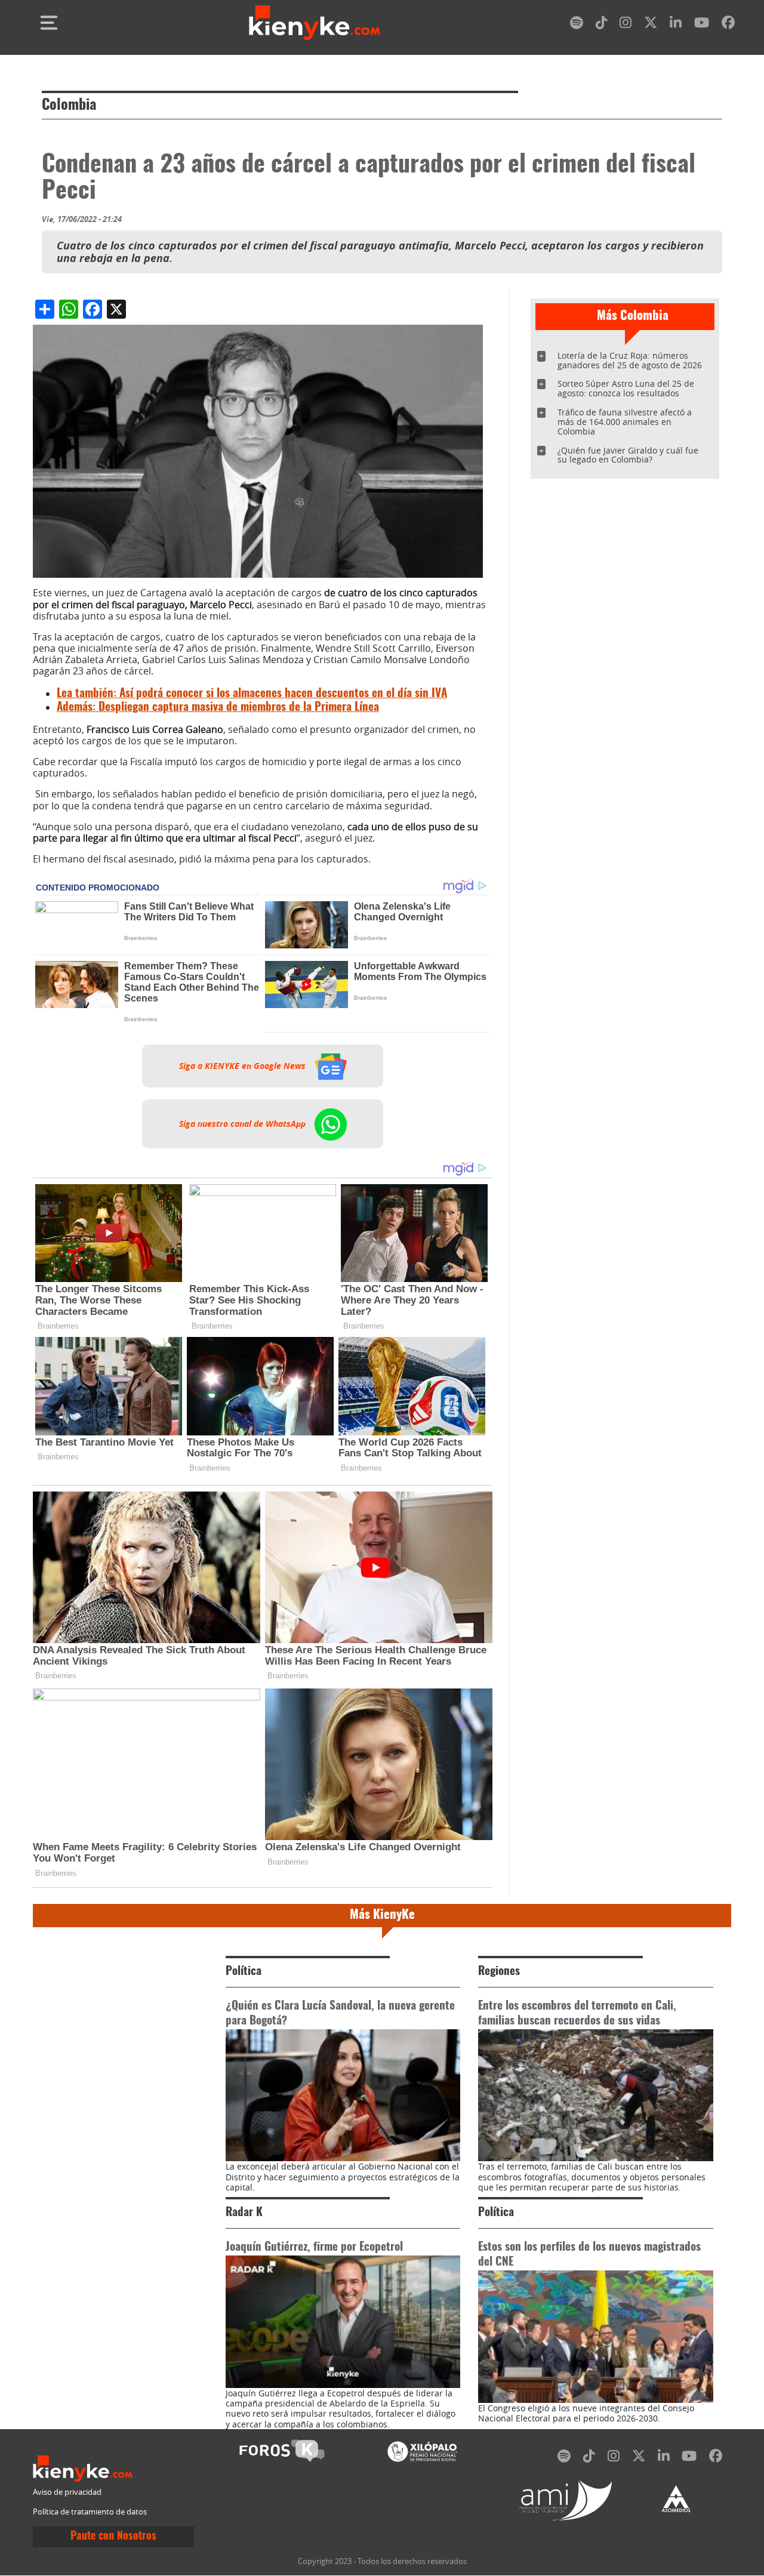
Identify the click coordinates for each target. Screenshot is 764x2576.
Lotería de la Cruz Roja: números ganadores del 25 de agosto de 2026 (630, 360)
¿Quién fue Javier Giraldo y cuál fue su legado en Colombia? (628, 455)
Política (244, 1972)
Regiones (499, 1972)
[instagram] (626, 25)
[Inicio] (315, 23)
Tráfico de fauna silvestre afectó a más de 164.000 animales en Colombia (625, 422)
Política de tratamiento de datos (90, 2512)
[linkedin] (676, 25)
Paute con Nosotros (113, 2537)
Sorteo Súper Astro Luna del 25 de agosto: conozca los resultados (626, 388)
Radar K (244, 2213)
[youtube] (702, 25)
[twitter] (651, 25)
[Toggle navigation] (49, 23)
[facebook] (728, 25)
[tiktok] (602, 25)
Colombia (69, 106)
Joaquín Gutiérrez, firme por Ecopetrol (314, 2247)
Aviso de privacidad (67, 2492)
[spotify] (577, 25)
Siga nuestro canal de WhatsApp (244, 1124)
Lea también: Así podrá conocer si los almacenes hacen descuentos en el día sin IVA (252, 694)
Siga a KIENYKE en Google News (244, 1066)
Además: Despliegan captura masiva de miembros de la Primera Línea (218, 708)
